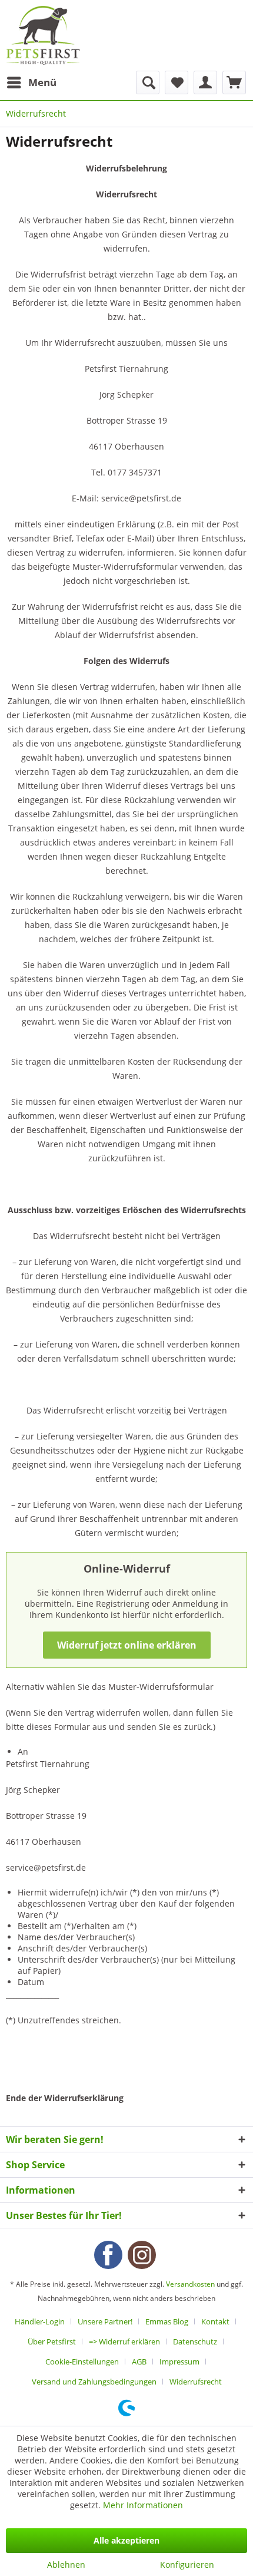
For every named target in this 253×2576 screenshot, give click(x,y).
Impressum (179, 2362)
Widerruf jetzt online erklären (127, 1645)
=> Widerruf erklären (124, 2341)
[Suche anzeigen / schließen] (148, 82)
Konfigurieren (187, 2565)
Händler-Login (40, 2321)
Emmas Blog (167, 2321)
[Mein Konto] (205, 82)
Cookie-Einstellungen (82, 2362)
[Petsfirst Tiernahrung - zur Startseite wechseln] (43, 35)
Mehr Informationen (143, 2505)
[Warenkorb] (234, 82)
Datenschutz (195, 2341)
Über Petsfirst (52, 2341)
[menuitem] (31, 82)
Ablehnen (66, 2565)
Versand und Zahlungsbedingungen (94, 2382)
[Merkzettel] (177, 82)
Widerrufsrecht (196, 2382)
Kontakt (215, 2321)
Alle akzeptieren (126, 2540)
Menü (42, 82)
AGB (139, 2362)
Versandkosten (190, 2284)
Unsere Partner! (105, 2321)
